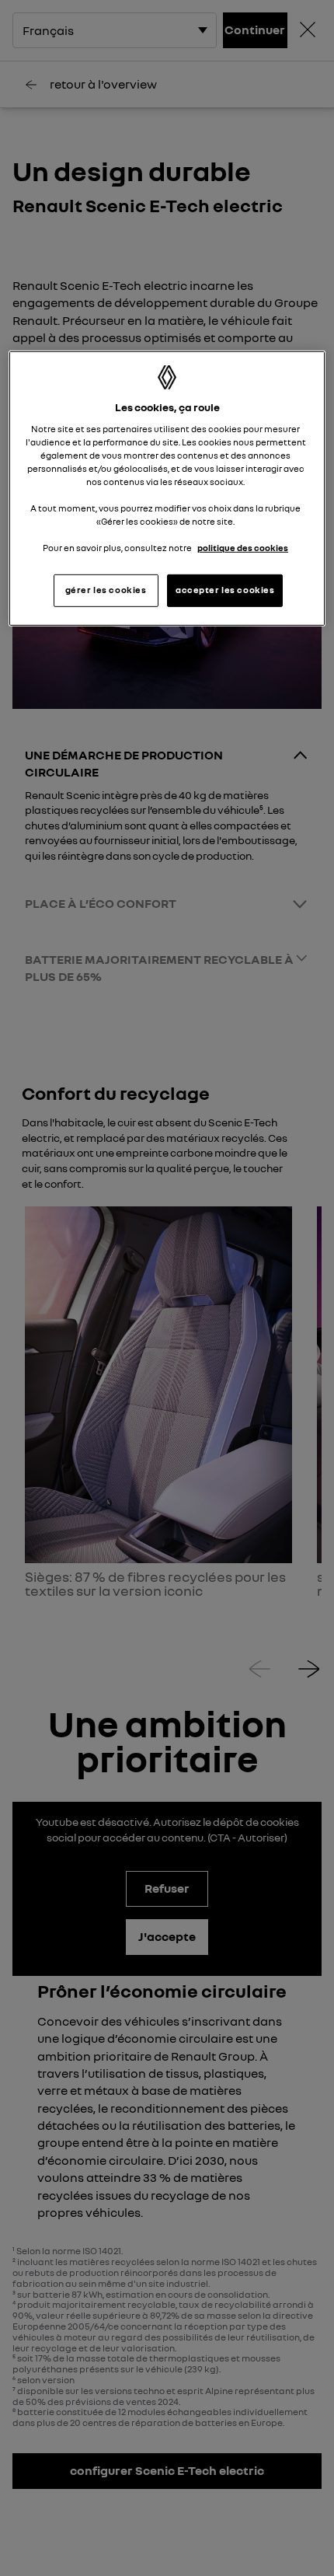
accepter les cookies (225, 590)
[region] (167, 489)
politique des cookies (243, 548)
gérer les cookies (106, 590)
